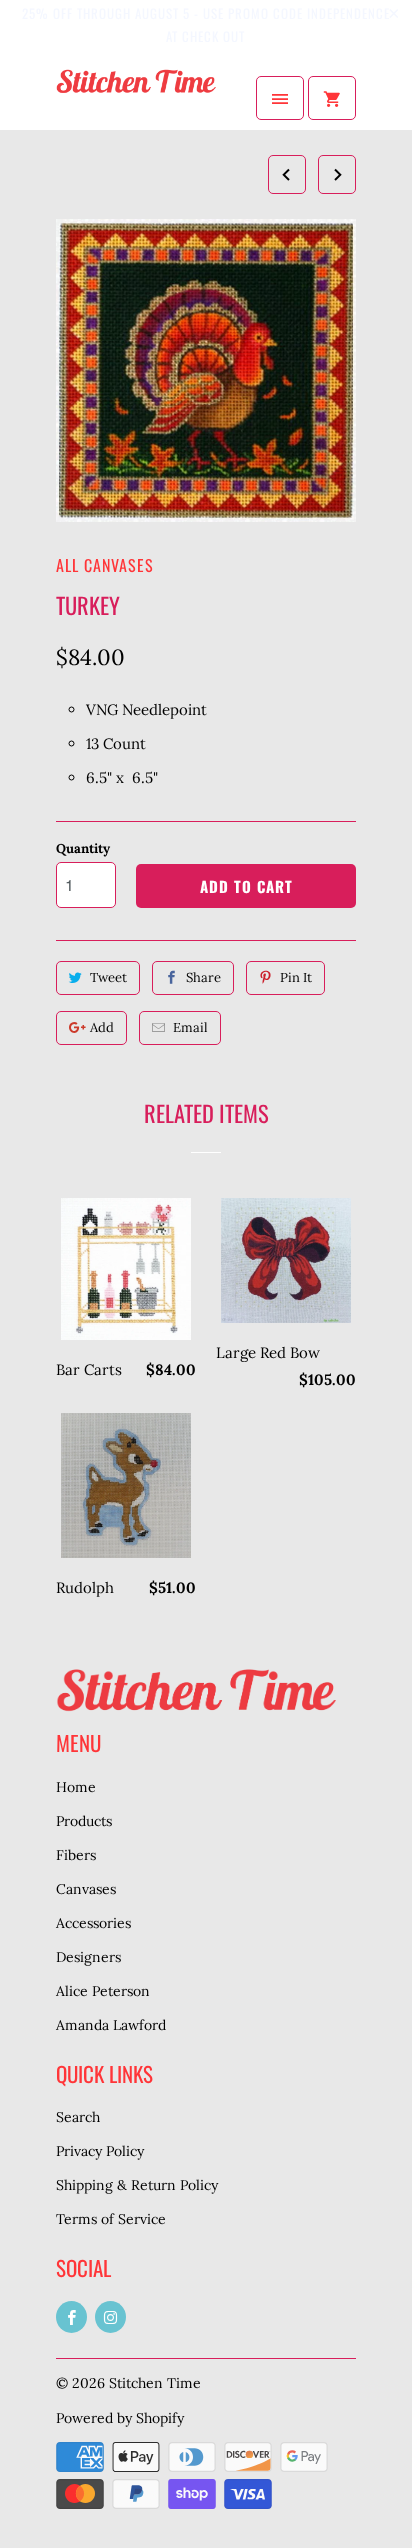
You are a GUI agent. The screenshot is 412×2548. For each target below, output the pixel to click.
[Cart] (332, 98)
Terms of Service (111, 2219)
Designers (88, 1957)
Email (190, 1027)
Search (78, 2117)
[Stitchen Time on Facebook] (71, 2317)
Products (84, 1821)
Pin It (296, 977)
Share (203, 977)
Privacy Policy (100, 2151)
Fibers (76, 1855)
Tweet (108, 977)
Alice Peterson (103, 1991)
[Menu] (280, 98)
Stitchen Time (155, 2383)
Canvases (86, 1889)
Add (102, 1027)
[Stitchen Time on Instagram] (110, 2317)
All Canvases (105, 565)
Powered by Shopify (120, 2418)
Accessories (93, 1923)
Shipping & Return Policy (137, 2185)
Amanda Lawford (111, 2025)
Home (76, 1787)
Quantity (83, 848)
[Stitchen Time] (136, 98)
